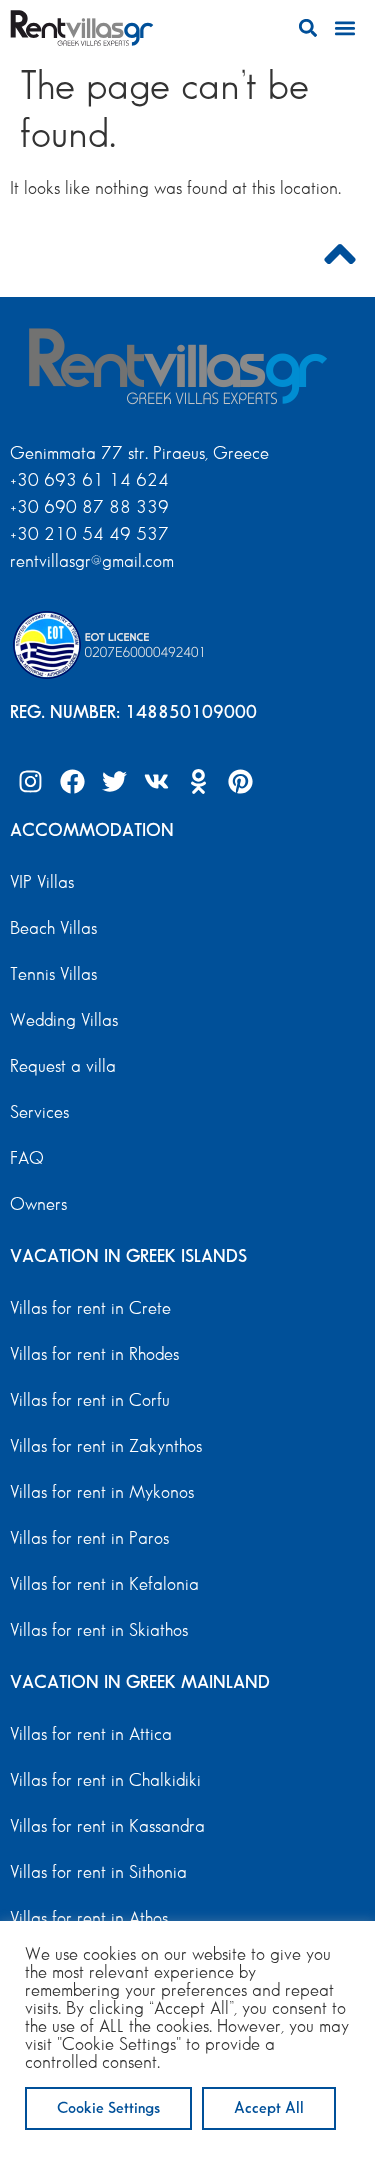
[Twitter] (114, 782)
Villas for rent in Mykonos (102, 1493)
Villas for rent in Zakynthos (106, 1447)
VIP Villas (42, 883)
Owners (38, 1205)
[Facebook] (72, 782)
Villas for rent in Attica (91, 1735)
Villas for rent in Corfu (90, 1401)
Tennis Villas (53, 975)
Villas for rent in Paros (89, 1539)
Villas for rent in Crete (90, 1309)
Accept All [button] (269, 2108)
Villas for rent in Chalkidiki (105, 1781)
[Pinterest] (240, 782)
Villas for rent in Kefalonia (104, 1585)
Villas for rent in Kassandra (107, 1827)
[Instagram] (30, 782)
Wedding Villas (64, 1021)
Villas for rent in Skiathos (99, 1631)
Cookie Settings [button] (108, 2108)
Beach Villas (53, 929)
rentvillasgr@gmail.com (94, 562)
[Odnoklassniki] (198, 782)
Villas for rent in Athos (89, 1919)
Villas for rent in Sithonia (98, 1873)
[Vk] (156, 782)
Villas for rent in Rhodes (94, 1355)
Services (39, 1113)
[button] (307, 28)
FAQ (27, 1159)
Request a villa (63, 1067)
